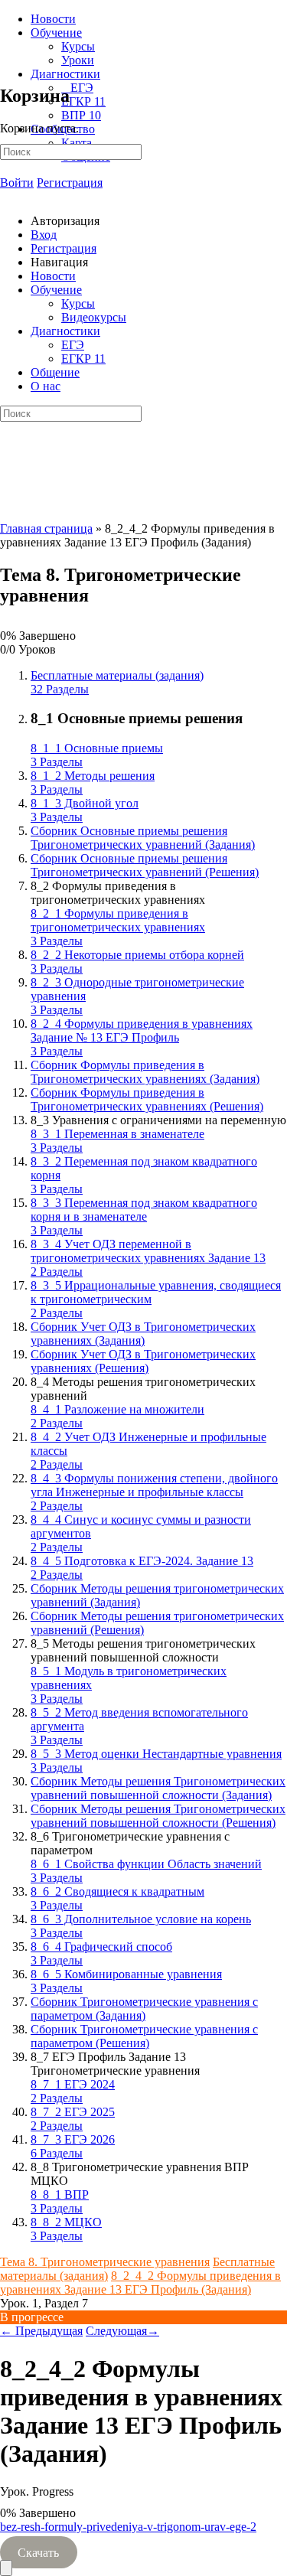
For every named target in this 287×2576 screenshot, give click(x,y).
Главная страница (46, 528)
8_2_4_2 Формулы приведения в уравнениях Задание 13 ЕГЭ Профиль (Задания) (140, 2283)
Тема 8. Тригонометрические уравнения (105, 2262)
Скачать (38, 2553)
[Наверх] (6, 2568)
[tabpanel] (143, 2540)
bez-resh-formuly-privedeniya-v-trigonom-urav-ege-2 (128, 2527)
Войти (17, 183)
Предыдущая (41, 2331)
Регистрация (70, 183)
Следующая (122, 2331)
